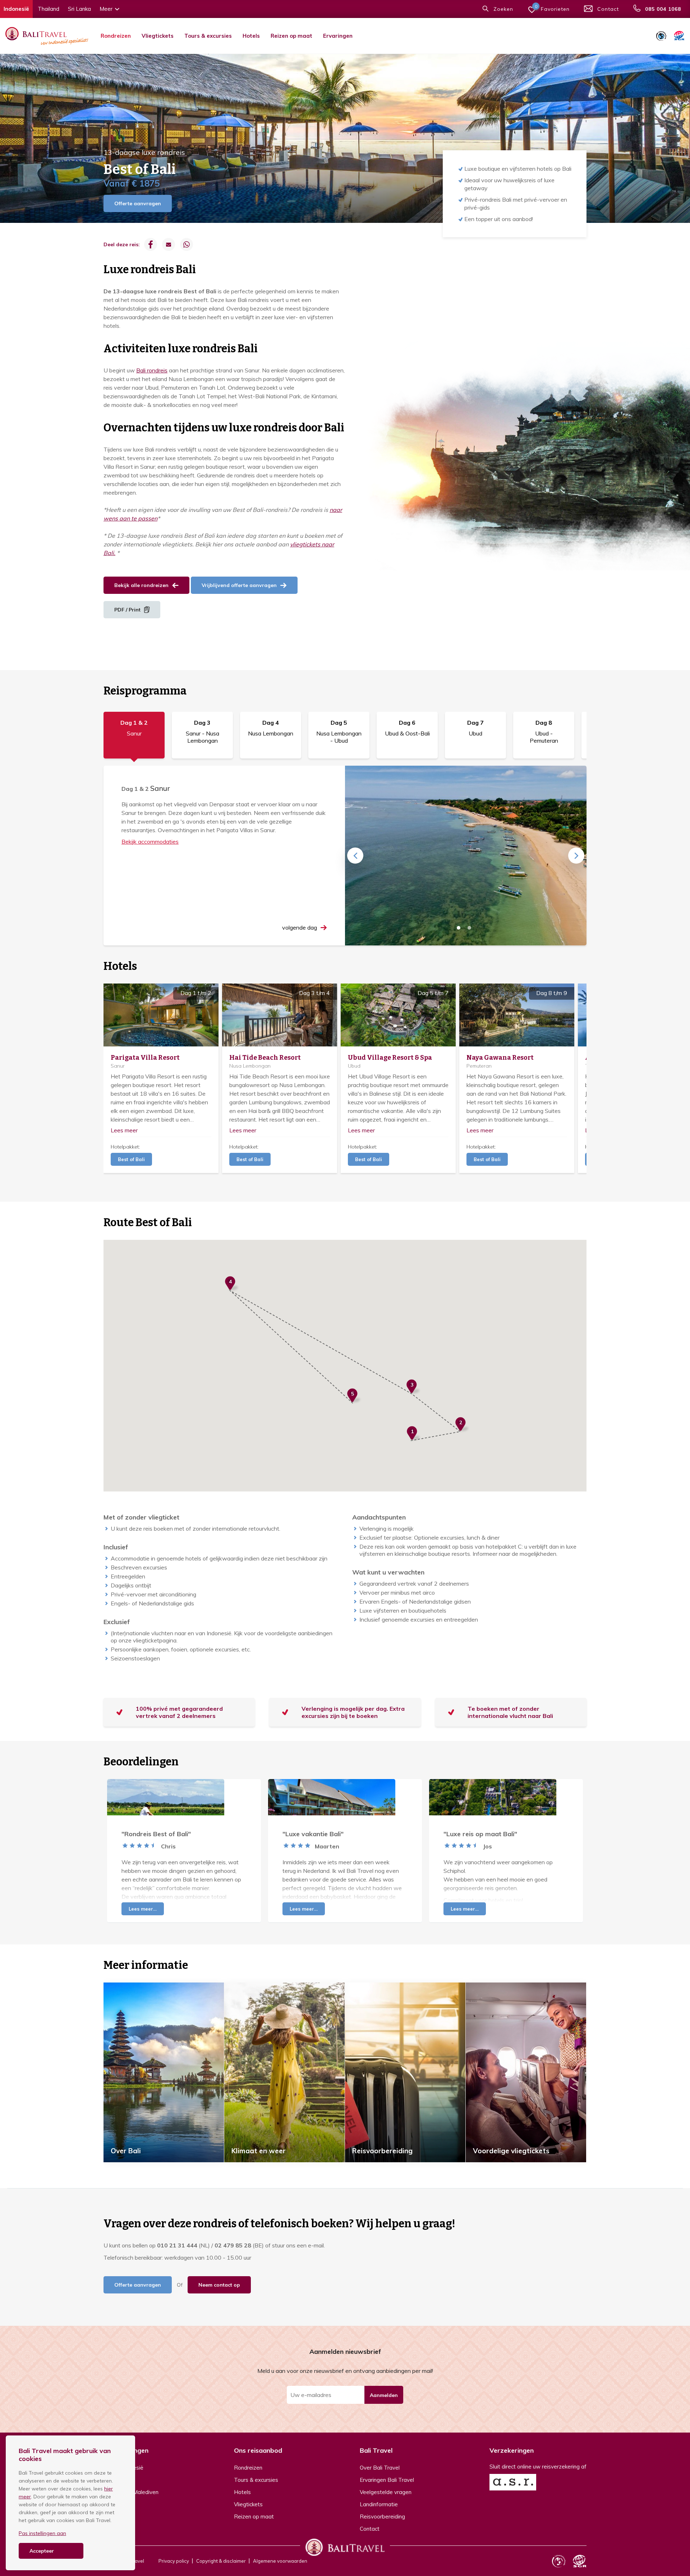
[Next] (576, 856)
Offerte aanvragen (138, 203)
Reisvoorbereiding (382, 2517)
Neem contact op (219, 2285)
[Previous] (355, 856)
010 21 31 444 (177, 2245)
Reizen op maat (291, 36)
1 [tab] (459, 928)
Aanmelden (384, 2395)
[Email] (169, 244)
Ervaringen (338, 36)
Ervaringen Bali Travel (387, 2480)
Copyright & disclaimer (221, 2561)
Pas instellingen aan (42, 2533)
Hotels (251, 36)
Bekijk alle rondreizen (141, 585)
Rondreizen (116, 36)
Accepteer (42, 2551)
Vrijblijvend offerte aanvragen (239, 585)
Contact (370, 2529)
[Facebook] (151, 244)
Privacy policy (174, 2561)
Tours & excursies (208, 36)
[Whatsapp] (187, 244)
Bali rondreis (152, 370)
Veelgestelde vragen (386, 2492)
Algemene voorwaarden (280, 2561)
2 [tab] (469, 928)
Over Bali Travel (380, 2468)
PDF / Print (127, 610)
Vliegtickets (158, 36)
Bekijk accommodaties (150, 842)
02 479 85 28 (233, 2245)
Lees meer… (143, 1909)
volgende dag (300, 927)
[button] (414, 1434)
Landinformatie (379, 2504)
